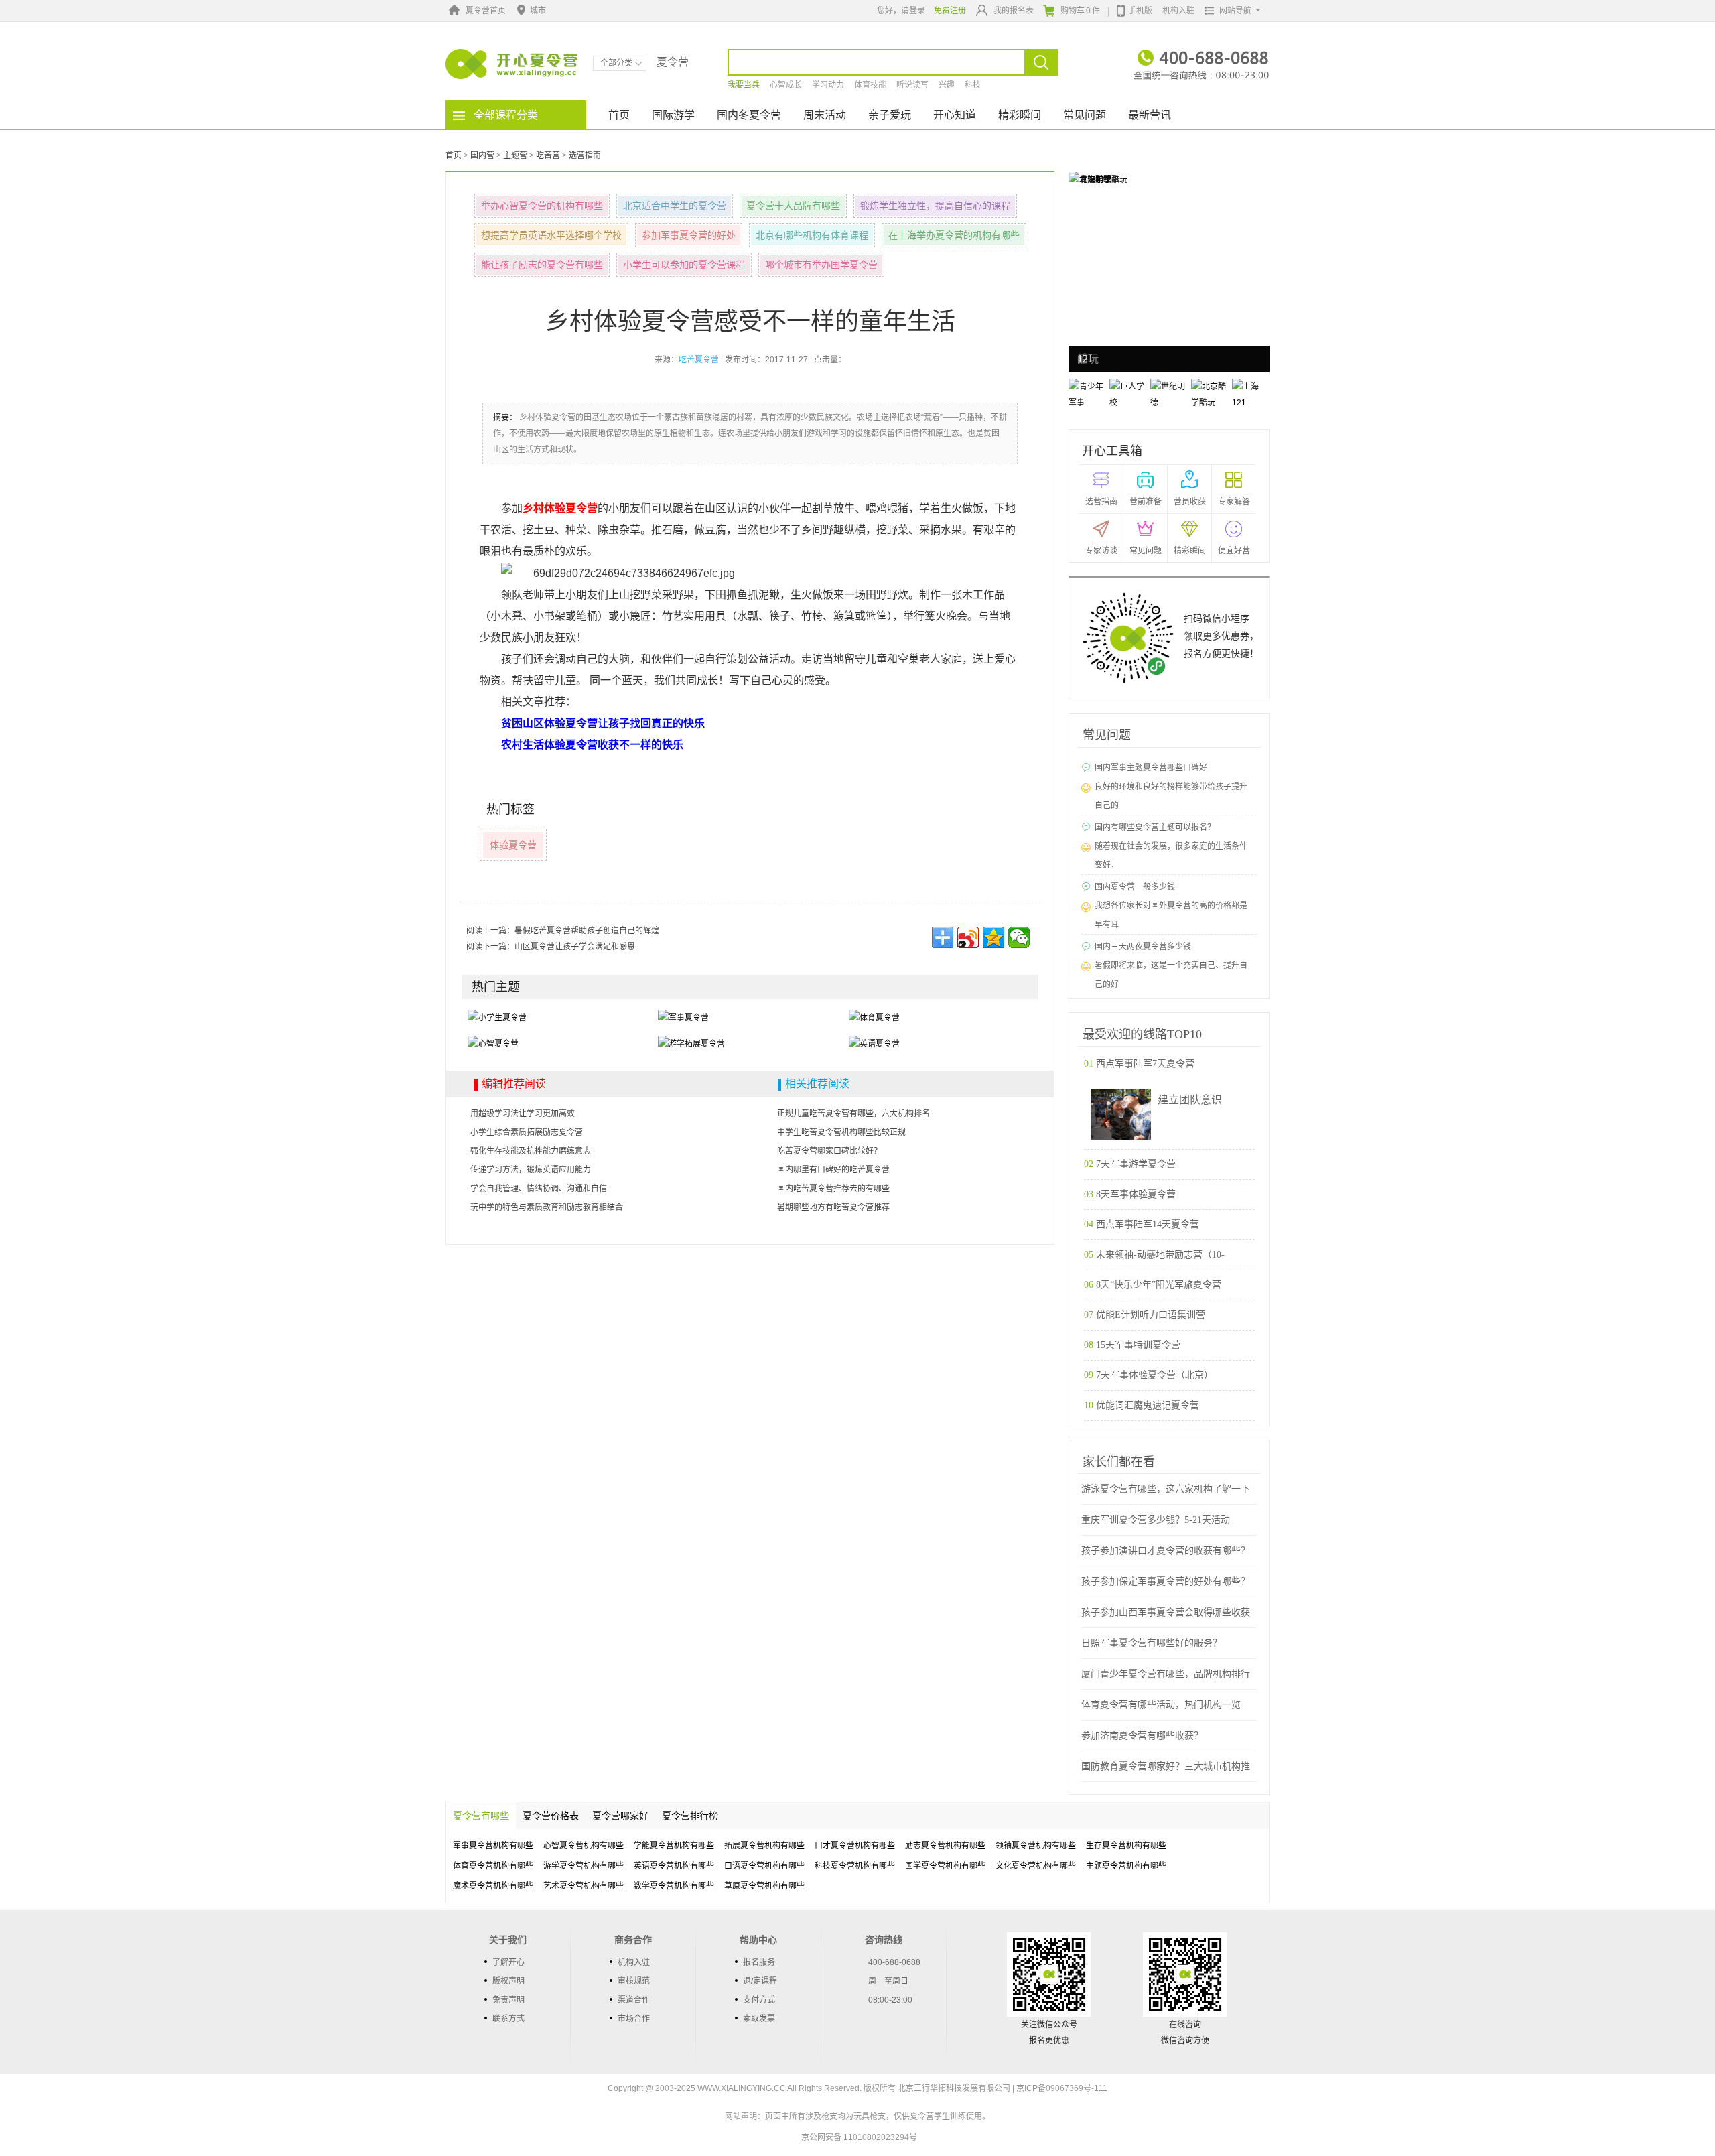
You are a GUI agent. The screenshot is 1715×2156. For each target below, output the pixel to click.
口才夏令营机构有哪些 (855, 1846)
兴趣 (947, 85)
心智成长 (786, 85)
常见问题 (1085, 115)
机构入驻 (1178, 11)
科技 (973, 85)
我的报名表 (1014, 11)
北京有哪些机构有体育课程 (812, 235)
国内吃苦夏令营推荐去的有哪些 (833, 1189)
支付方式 (759, 2000)
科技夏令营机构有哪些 (855, 1866)
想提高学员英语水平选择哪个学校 (551, 235)
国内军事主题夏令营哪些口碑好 (1151, 768)
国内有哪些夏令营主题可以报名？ (1155, 827)
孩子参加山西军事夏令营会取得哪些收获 (1166, 1612)
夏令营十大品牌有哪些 (793, 206)
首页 (619, 115)
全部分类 (616, 63)
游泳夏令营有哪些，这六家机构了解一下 (1166, 1489)
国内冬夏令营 (749, 115)
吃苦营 (548, 155)
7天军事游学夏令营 (1136, 1164)
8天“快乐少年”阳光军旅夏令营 (1159, 1285)
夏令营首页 (486, 11)
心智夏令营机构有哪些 (584, 1846)
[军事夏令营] (683, 1017)
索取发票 (759, 2019)
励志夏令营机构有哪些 (945, 1846)
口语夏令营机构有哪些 (764, 1866)
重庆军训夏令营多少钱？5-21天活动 (1156, 1520)
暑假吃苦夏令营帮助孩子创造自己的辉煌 (587, 931)
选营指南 (585, 155)
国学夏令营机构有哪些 (945, 1866)
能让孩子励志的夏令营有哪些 (542, 265)
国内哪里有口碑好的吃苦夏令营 (833, 1170)
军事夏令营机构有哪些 (493, 1846)
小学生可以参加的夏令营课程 (684, 265)
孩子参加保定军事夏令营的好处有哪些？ (1166, 1581)
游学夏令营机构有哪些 (584, 1866)
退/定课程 (760, 1981)
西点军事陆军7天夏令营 (1145, 1064)
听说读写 (912, 85)
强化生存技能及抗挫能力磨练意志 (531, 1151)
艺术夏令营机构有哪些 (584, 1886)
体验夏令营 (513, 845)
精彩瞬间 (1020, 115)
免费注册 (950, 11)
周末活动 (825, 115)
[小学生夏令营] (497, 1017)
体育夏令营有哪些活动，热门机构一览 (1161, 1705)
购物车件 (1080, 11)
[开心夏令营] (512, 64)
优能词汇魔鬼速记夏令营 (1148, 1405)
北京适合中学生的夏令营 (675, 206)
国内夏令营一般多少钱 (1135, 887)
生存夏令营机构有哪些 (1126, 1846)
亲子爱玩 (890, 115)
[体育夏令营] (874, 1017)
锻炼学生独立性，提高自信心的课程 (935, 206)
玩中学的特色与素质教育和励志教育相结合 (547, 1207)
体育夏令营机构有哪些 (493, 1866)
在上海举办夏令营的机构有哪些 (954, 235)
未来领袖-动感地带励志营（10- (1160, 1255)
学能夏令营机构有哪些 (674, 1846)
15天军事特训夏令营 (1138, 1345)
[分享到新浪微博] (968, 937)
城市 (538, 11)
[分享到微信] (1019, 937)
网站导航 (1235, 11)
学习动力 (828, 85)
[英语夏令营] (874, 1044)
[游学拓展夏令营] (691, 1044)
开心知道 (955, 115)
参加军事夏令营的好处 (689, 235)
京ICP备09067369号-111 (1062, 2088)
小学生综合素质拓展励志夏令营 (527, 1132)
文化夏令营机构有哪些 (1036, 1866)
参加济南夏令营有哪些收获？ (1142, 1736)
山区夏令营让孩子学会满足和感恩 (575, 947)
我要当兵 (744, 85)
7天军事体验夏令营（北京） (1155, 1375)
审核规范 (634, 1981)
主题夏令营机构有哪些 (1126, 1866)
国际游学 (673, 115)
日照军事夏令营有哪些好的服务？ (1152, 1643)
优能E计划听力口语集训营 (1151, 1315)
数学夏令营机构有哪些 (674, 1886)
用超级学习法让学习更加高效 (523, 1114)
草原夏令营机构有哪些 (764, 1886)
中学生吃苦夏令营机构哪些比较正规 (841, 1132)
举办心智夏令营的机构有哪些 (542, 206)
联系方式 (508, 2019)
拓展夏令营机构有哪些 (764, 1846)
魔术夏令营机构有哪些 (493, 1886)
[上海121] (1089, 179)
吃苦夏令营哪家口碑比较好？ (829, 1151)
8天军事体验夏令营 (1136, 1194)
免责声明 (508, 2000)
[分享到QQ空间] (993, 937)
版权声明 (508, 1981)
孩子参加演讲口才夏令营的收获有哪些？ (1166, 1551)
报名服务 (759, 1962)
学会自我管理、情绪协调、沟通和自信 (539, 1189)
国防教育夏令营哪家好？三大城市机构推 (1166, 1766)
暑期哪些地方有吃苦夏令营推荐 (833, 1207)
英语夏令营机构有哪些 (674, 1866)
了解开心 (508, 1962)
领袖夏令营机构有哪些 (1036, 1846)
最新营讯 (1150, 115)
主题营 (515, 155)
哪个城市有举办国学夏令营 (821, 265)
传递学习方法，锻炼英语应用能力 (531, 1170)
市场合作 (634, 2019)
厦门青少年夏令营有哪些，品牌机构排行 (1166, 1674)
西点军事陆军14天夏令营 (1148, 1224)
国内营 (482, 155)
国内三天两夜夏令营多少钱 (1143, 947)
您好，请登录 (901, 11)
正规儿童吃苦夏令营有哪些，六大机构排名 (853, 1114)
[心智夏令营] (493, 1044)
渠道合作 (634, 2000)
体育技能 (870, 85)
